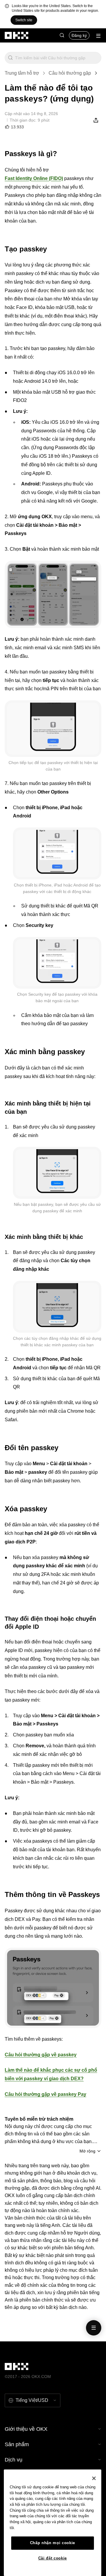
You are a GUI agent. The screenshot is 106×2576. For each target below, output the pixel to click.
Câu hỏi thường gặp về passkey (41, 2055)
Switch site (24, 20)
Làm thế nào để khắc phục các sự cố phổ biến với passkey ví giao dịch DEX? (51, 2074)
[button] (62, 35)
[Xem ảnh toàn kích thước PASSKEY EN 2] (53, 1988)
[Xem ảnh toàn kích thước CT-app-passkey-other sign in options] (57, 1307)
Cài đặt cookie (53, 2558)
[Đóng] (94, 2478)
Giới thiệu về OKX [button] (26, 2429)
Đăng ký (79, 35)
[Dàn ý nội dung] (94, 2328)
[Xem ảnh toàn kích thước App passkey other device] (57, 853)
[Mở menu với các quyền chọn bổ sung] (98, 36)
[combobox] (57, 58)
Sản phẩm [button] (17, 2444)
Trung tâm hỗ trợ (22, 73)
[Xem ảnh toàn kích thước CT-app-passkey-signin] (57, 1173)
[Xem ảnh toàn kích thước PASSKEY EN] (53, 594)
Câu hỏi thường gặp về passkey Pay (45, 2094)
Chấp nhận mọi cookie (53, 2543)
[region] (53, 2523)
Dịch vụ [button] (14, 2460)
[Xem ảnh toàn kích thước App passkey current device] (53, 729)
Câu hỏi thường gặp (70, 73)
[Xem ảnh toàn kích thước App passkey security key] (57, 963)
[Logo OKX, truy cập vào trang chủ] (17, 35)
